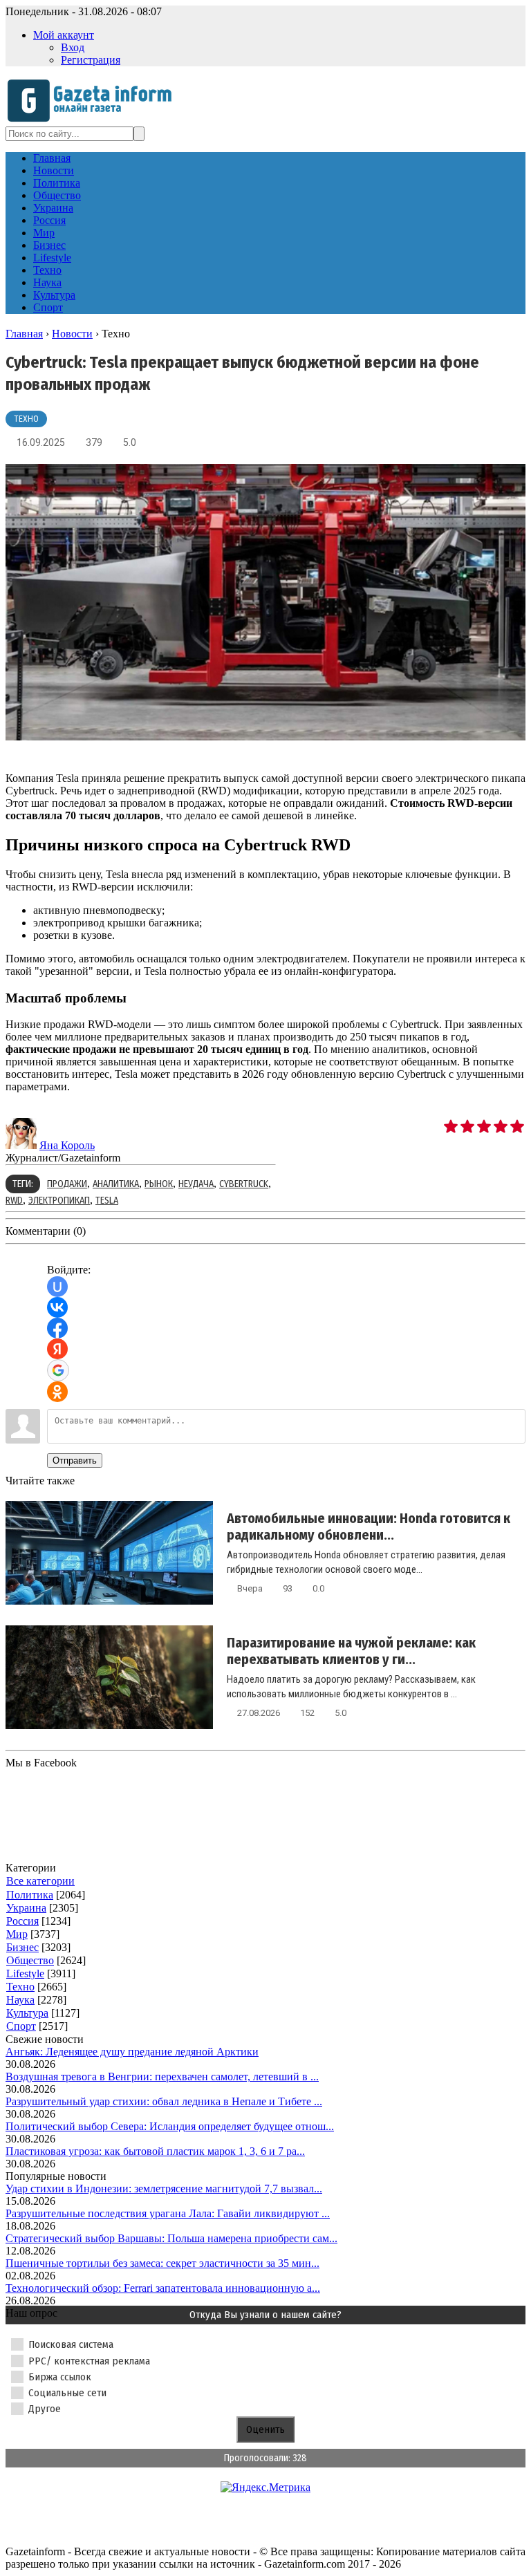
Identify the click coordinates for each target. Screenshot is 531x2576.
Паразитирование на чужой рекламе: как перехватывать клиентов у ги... (351, 1651)
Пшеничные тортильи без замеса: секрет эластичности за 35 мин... (162, 2263)
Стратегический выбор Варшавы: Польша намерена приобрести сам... (171, 2238)
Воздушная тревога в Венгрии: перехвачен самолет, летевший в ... (162, 2076)
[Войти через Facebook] (57, 1328)
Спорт (21, 2026)
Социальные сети (67, 2393)
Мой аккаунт (64, 35)
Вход (73, 47)
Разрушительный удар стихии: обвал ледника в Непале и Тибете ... (164, 2101)
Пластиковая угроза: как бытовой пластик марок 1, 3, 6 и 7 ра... (155, 2151)
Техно (26, 419)
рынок (159, 1184)
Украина (26, 1908)
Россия (22, 1921)
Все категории (40, 1881)
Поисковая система (71, 2344)
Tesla (107, 1201)
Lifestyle (25, 1973)
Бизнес (22, 1947)
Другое (45, 2409)
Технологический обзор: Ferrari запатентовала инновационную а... (163, 2288)
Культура (27, 2013)
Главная (24, 334)
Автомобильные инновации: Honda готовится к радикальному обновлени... (369, 1527)
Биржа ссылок (60, 2377)
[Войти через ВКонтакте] (57, 1307)
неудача (196, 1184)
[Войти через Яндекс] (57, 1349)
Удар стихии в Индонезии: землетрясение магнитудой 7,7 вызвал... (164, 2188)
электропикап (59, 1201)
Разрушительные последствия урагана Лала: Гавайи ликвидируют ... (168, 2213)
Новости (72, 334)
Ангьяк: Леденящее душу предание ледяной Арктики (132, 2052)
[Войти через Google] (58, 1370)
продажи (67, 1184)
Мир (17, 1934)
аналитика (116, 1184)
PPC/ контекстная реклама (89, 2361)
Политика (30, 1895)
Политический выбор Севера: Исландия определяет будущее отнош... (170, 2126)
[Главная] (94, 120)
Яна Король (67, 1145)
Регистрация (91, 60)
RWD (14, 1201)
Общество (30, 1960)
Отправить (75, 1460)
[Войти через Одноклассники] (57, 1392)
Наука (20, 2000)
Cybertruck (244, 1184)
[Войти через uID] (57, 1287)
